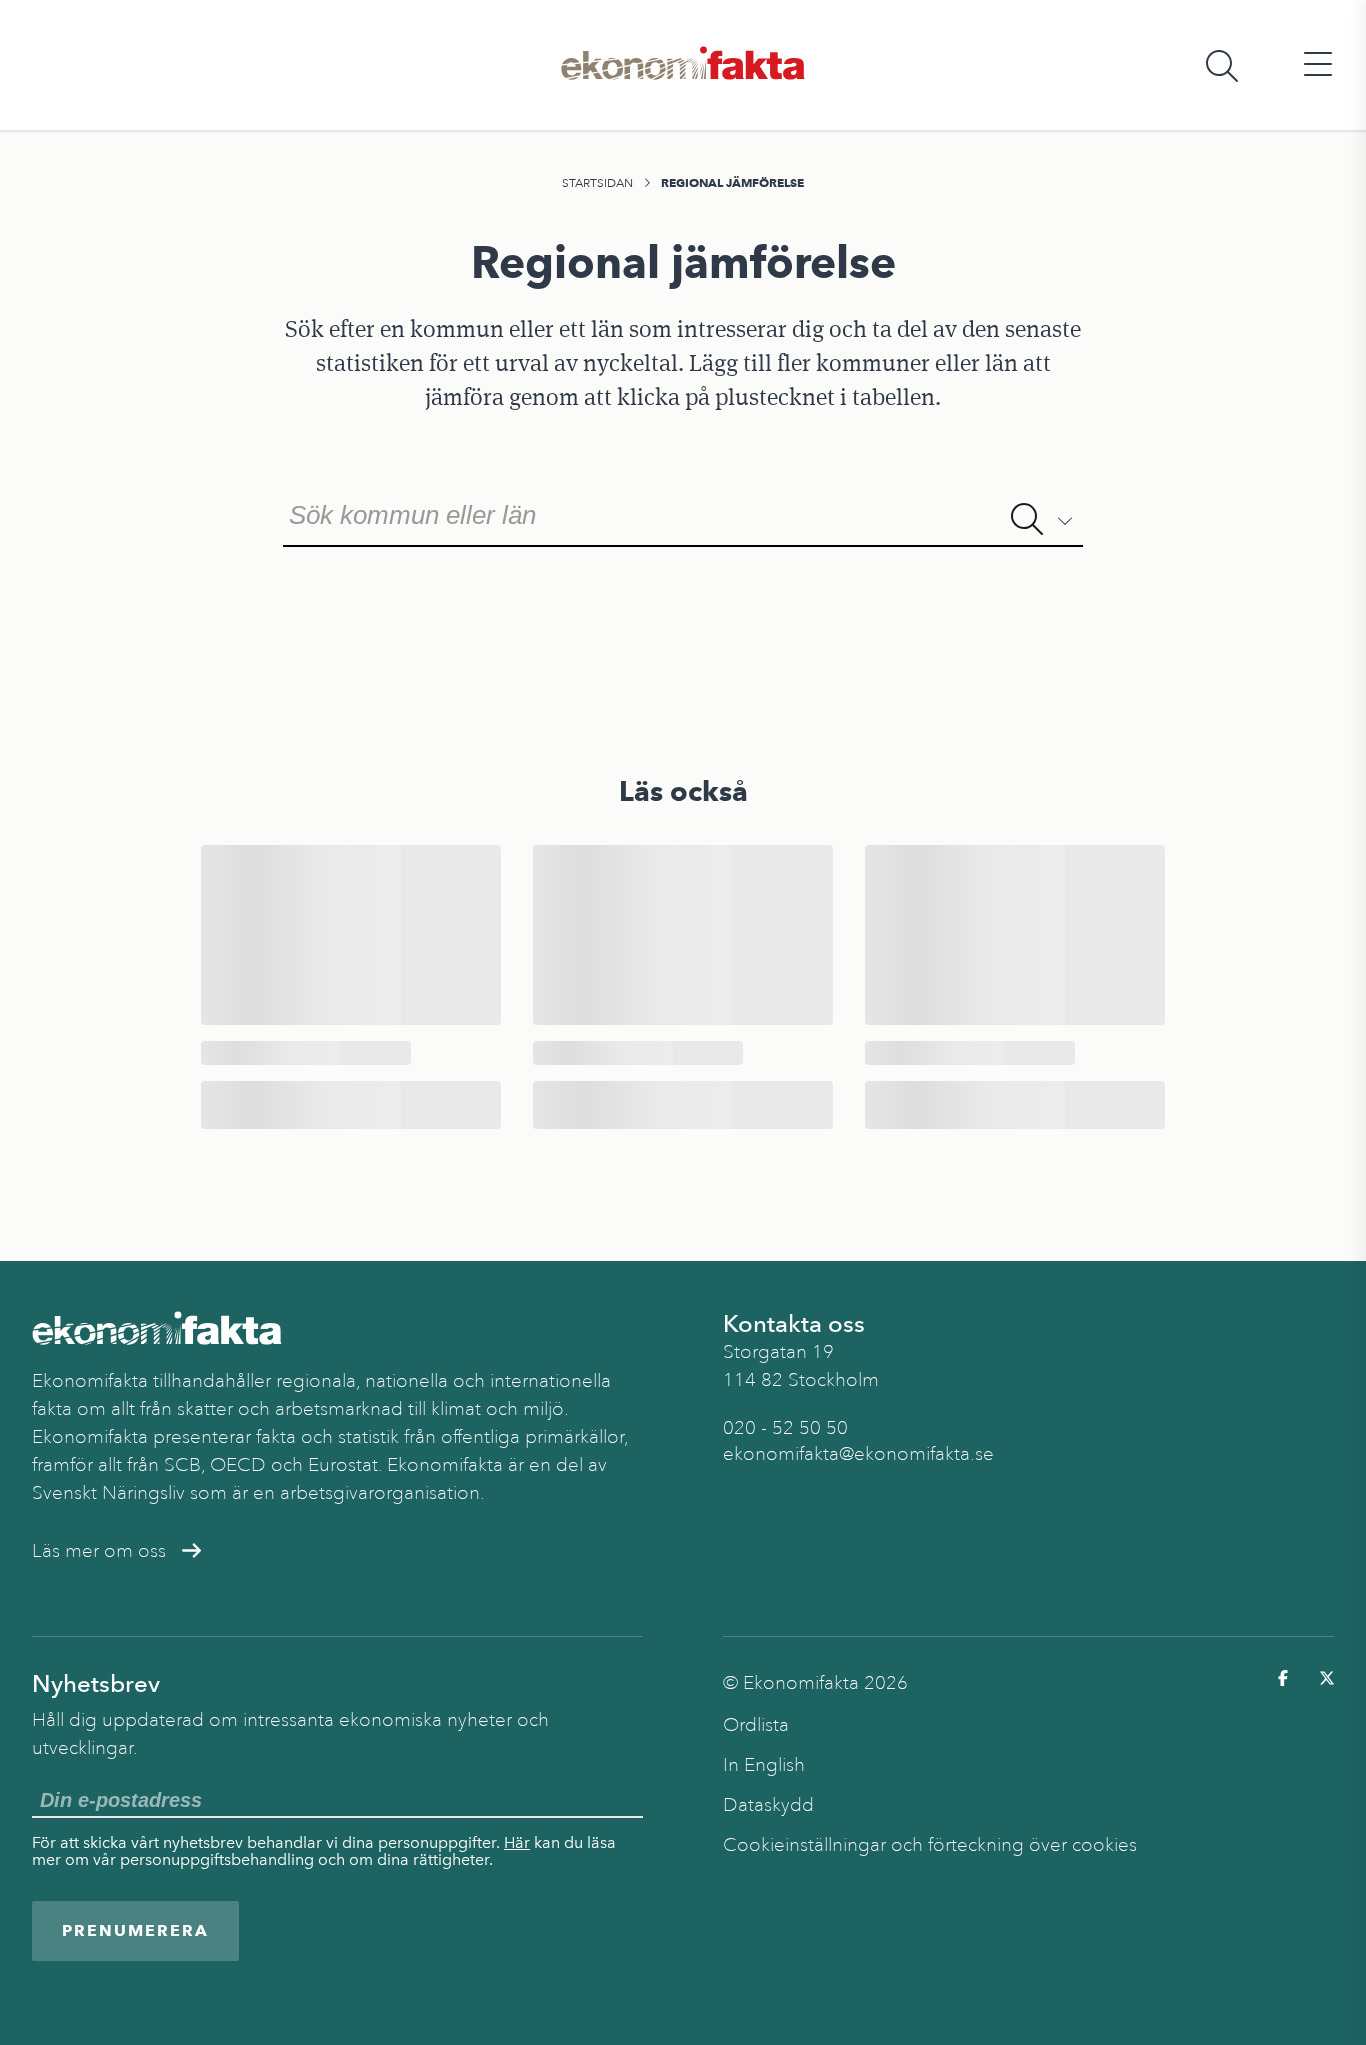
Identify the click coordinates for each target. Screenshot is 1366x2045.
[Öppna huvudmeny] (1318, 65)
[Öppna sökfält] (1222, 65)
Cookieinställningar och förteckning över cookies (930, 1845)
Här (517, 1842)
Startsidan (597, 183)
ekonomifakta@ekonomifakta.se (858, 1454)
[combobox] (683, 513)
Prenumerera (135, 1930)
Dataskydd (768, 1805)
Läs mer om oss (99, 1551)
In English (764, 1765)
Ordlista (756, 1725)
